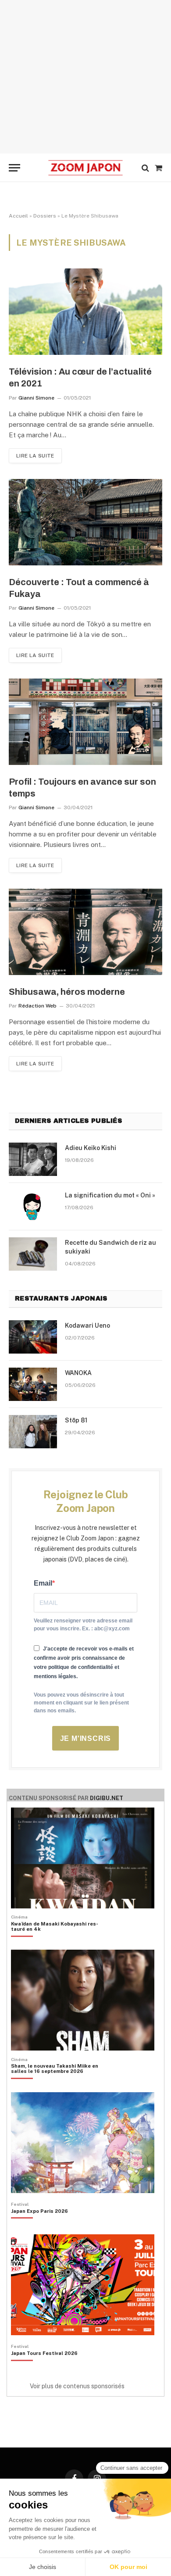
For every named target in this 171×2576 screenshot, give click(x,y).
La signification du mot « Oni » (110, 1195)
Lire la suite (35, 456)
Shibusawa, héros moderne (67, 992)
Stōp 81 (76, 1420)
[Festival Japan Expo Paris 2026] (39, 2226)
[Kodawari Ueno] (33, 1337)
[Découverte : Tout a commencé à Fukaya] (85, 522)
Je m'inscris (86, 1738)
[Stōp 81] (33, 1432)
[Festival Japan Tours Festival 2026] (44, 2368)
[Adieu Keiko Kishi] (33, 1159)
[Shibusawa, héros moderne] (85, 932)
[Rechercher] (145, 168)
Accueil (18, 216)
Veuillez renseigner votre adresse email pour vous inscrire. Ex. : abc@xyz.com (83, 1625)
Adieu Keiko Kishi (91, 1148)
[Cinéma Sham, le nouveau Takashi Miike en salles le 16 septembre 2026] (60, 2083)
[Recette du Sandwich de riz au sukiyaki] (33, 1254)
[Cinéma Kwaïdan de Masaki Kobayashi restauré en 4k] (60, 1941)
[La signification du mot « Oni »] (33, 1207)
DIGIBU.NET (107, 1798)
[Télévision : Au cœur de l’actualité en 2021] (85, 312)
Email (43, 1583)
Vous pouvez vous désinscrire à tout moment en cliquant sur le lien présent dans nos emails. (81, 1703)
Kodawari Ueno (87, 1326)
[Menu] (14, 168)
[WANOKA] (33, 1384)
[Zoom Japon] (85, 168)
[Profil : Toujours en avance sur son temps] (85, 722)
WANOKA (78, 1373)
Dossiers (45, 216)
